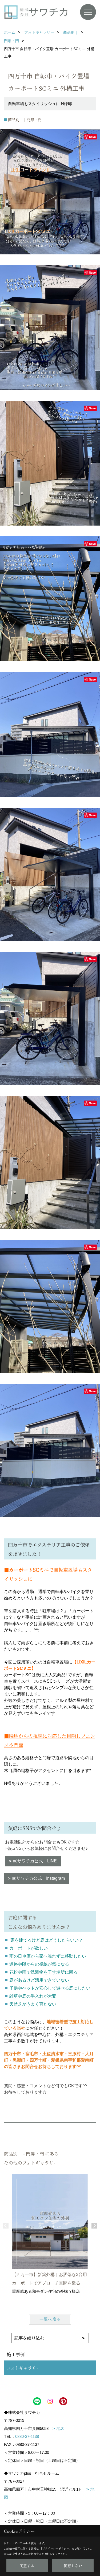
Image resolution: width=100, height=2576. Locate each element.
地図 (61, 2428)
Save (92, 137)
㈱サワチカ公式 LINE (35, 1861)
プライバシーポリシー (56, 2548)
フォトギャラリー (24, 2368)
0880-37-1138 (27, 2436)
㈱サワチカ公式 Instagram (38, 1878)
